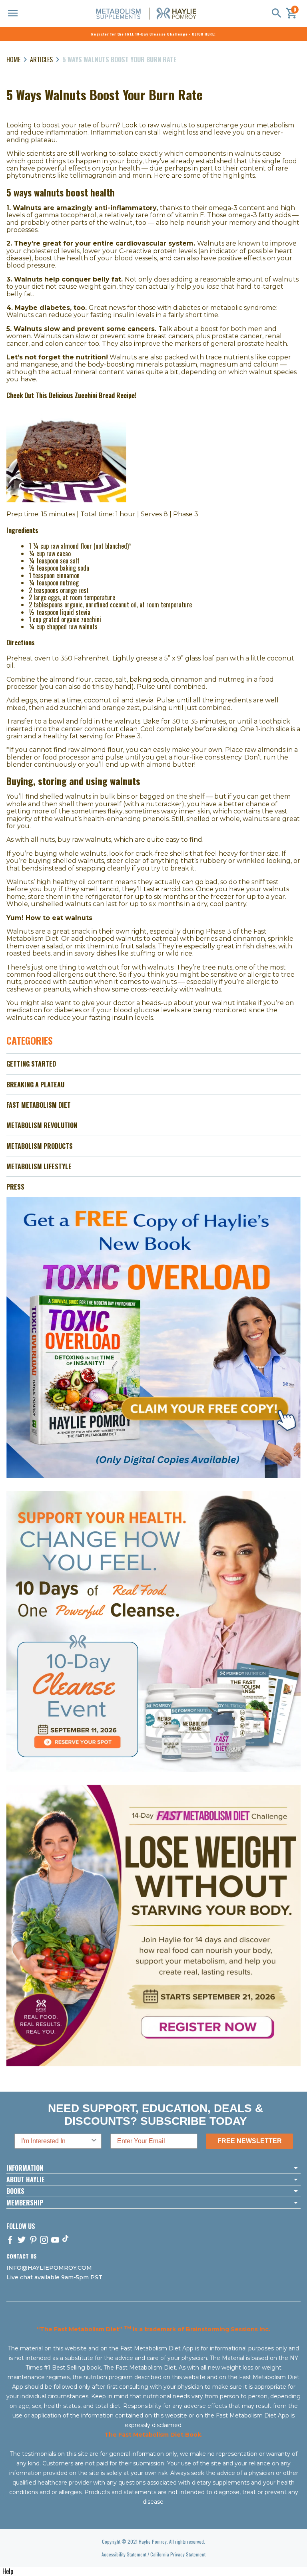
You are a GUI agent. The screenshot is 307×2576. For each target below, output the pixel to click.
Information (25, 2168)
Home (13, 59)
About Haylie (26, 2179)
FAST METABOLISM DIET (39, 1105)
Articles (41, 59)
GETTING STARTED (31, 1064)
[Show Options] (94, 2141)
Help (8, 2571)
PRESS (15, 1187)
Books (15, 2191)
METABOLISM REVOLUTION (42, 1125)
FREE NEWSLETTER (250, 2141)
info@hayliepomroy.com (49, 2268)
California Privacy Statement (178, 2554)
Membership (25, 2203)
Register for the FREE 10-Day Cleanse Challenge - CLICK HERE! (153, 34)
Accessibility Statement (124, 2554)
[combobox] (56, 2141)
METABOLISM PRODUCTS (40, 1146)
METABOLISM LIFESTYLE (39, 1166)
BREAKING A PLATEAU (35, 1085)
